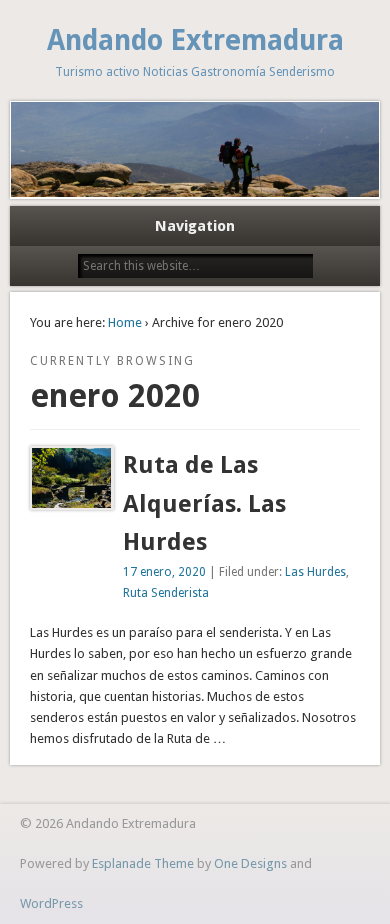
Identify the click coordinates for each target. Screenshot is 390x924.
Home (125, 322)
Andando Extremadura (195, 40)
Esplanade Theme (143, 863)
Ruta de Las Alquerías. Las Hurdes (204, 504)
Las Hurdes (315, 572)
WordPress (51, 903)
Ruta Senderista (166, 593)
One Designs (250, 863)
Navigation (195, 226)
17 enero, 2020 (164, 572)
